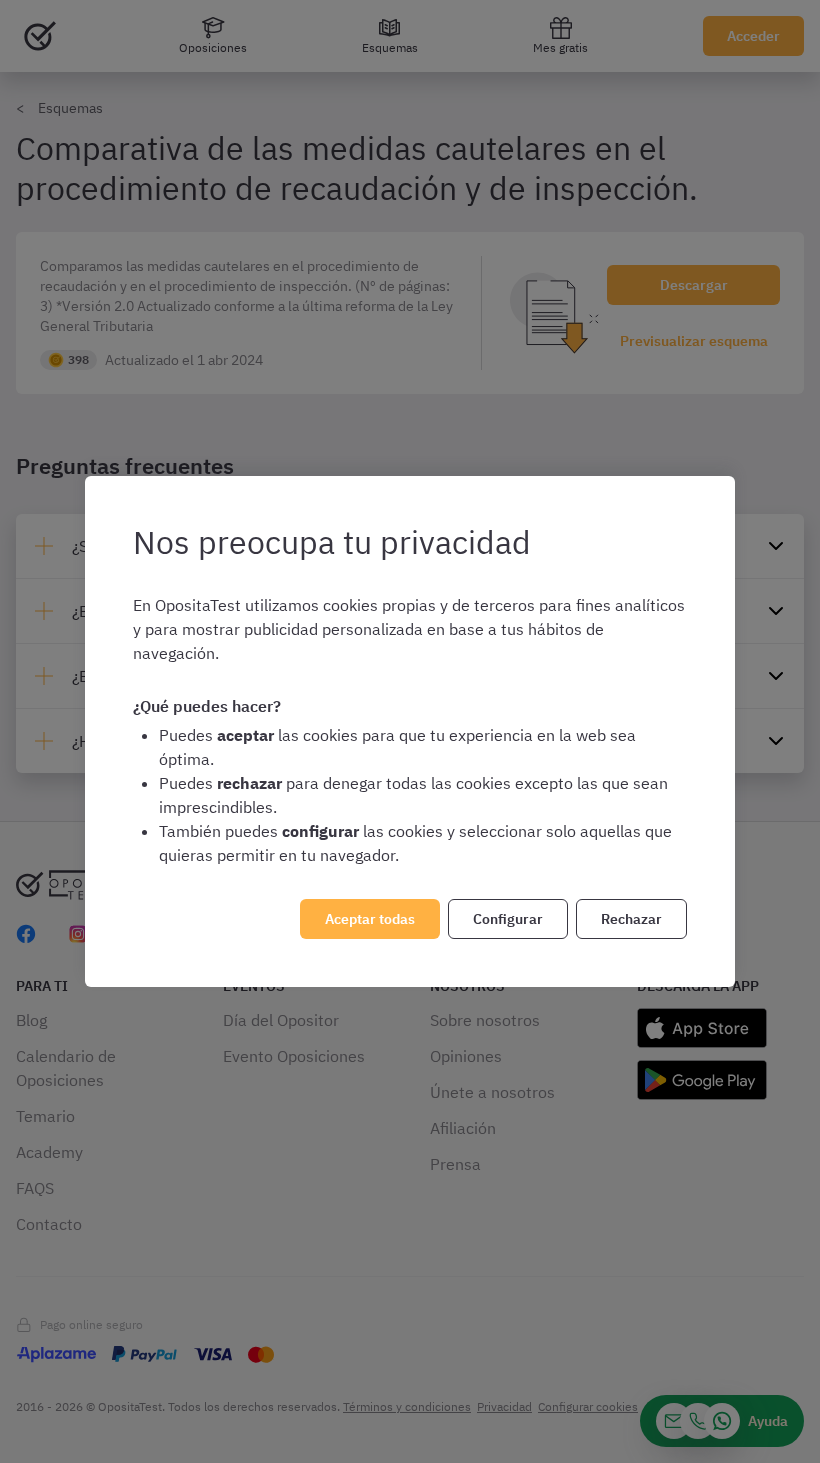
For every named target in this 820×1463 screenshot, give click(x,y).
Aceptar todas (370, 919)
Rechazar (631, 919)
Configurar (508, 919)
